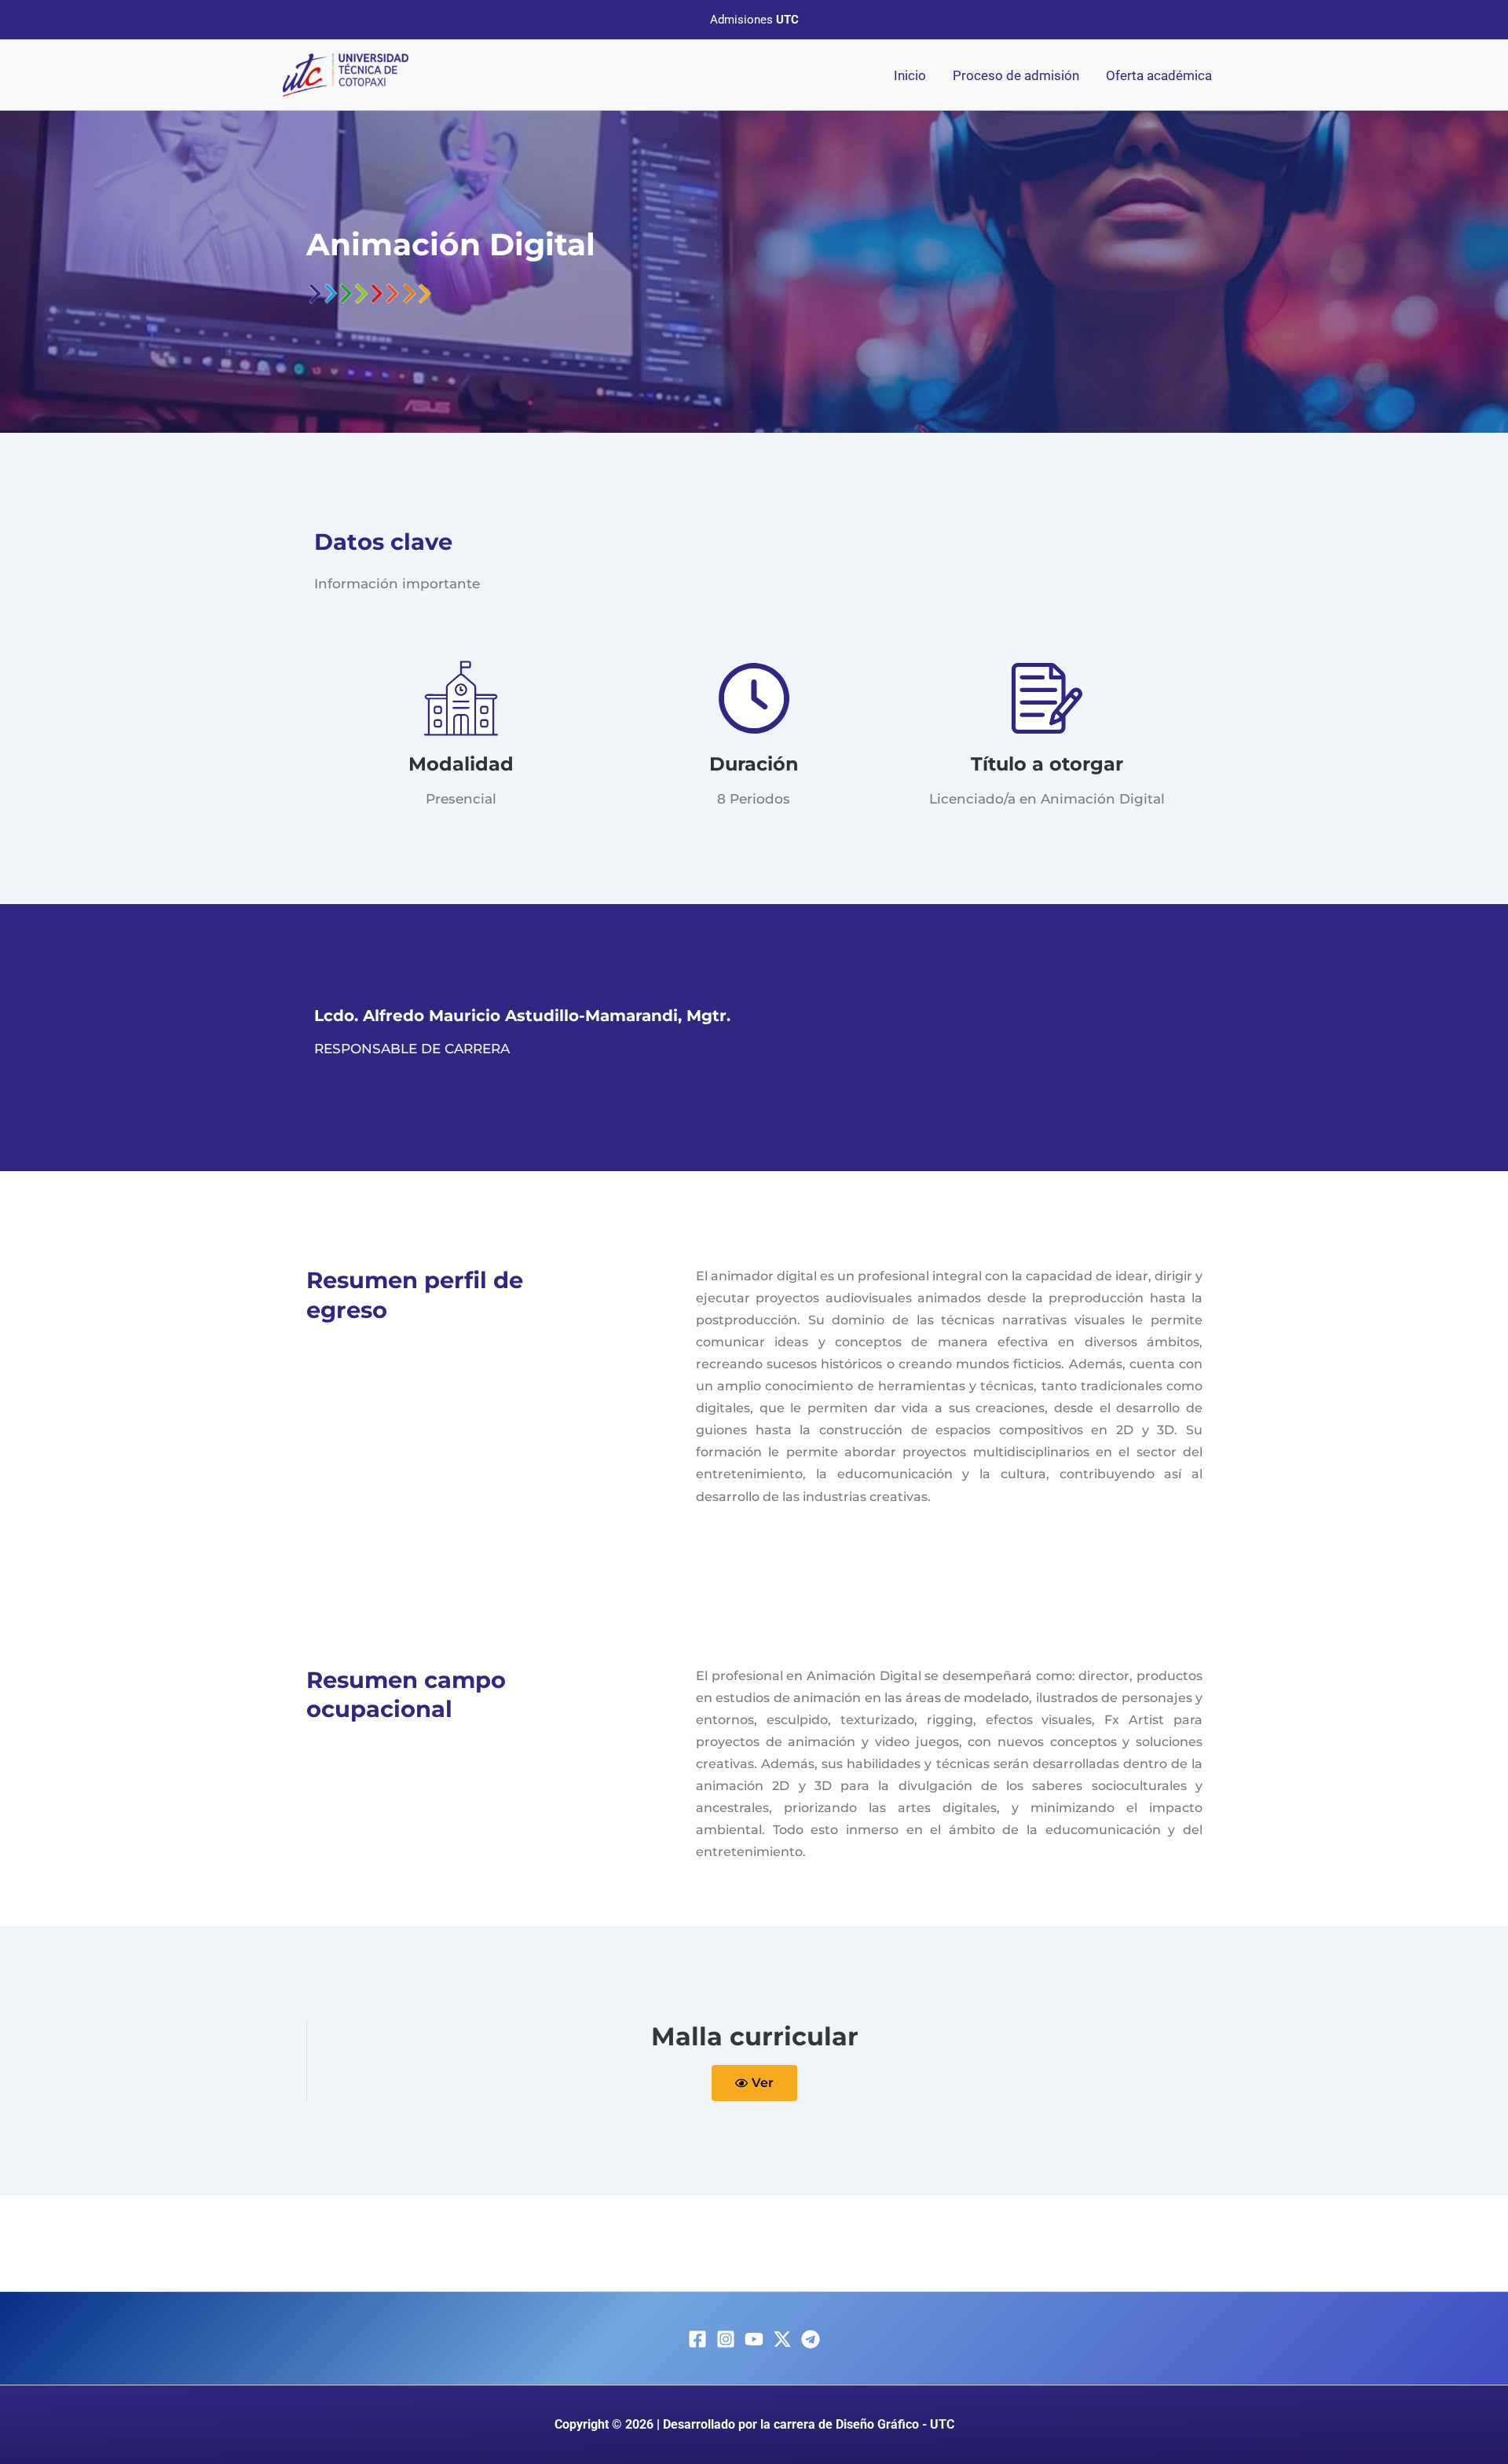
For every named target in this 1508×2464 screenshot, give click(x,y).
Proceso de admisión (1016, 75)
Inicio (910, 75)
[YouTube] (754, 2339)
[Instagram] (726, 2339)
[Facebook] (697, 2339)
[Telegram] (811, 2339)
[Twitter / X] (782, 2339)
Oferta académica (1159, 75)
